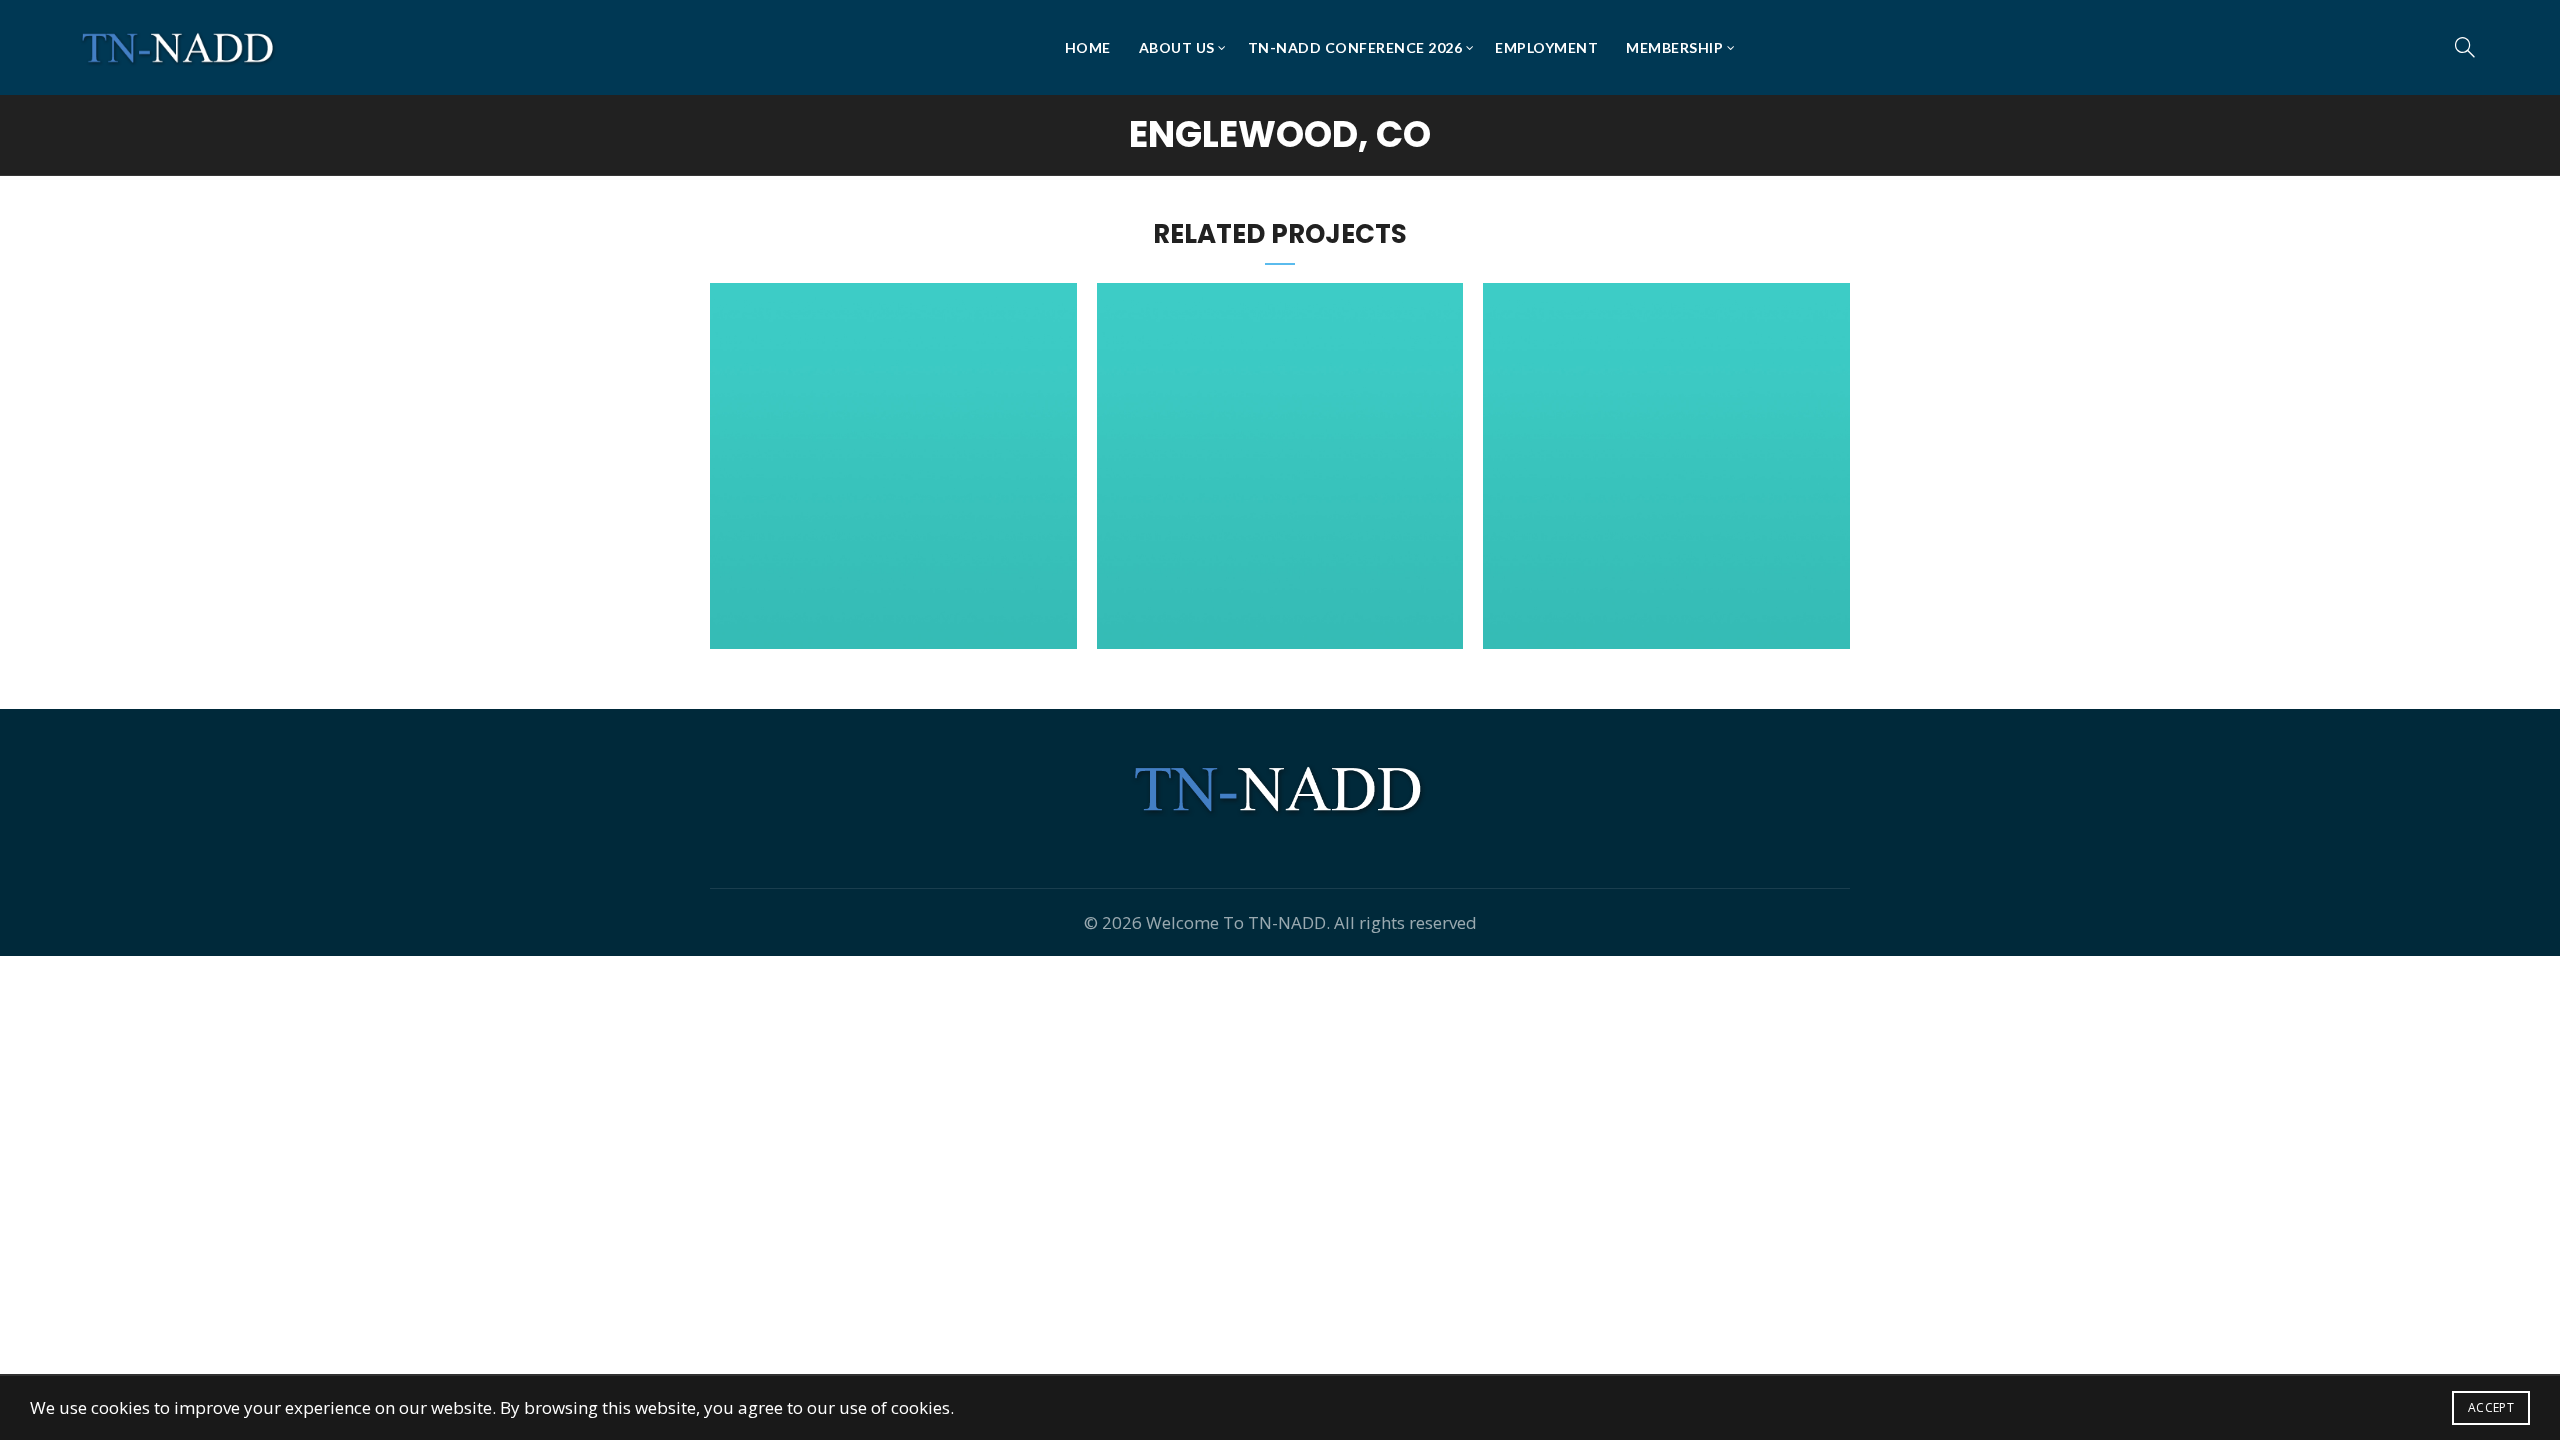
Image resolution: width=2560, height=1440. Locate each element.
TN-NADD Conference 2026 (1355, 47)
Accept (2491, 1407)
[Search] (2465, 47)
